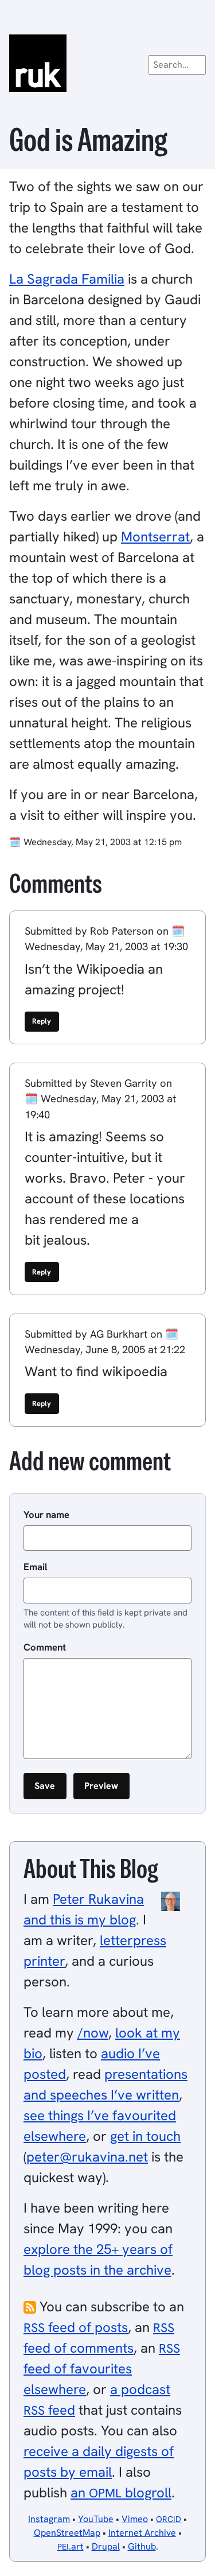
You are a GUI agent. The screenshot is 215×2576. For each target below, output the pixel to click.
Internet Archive (142, 2533)
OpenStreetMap (67, 2533)
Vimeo (135, 2519)
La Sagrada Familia (67, 279)
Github (142, 2546)
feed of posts (76, 2327)
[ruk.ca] (107, 63)
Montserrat (155, 536)
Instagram (49, 2519)
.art (71, 2546)
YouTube (96, 2519)
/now (93, 2033)
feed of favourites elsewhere (102, 2369)
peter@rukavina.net (87, 2157)
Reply (42, 1021)
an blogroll (121, 2492)
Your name (46, 1514)
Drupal (106, 2546)
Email (36, 1567)
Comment (45, 1647)
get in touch (145, 2136)
